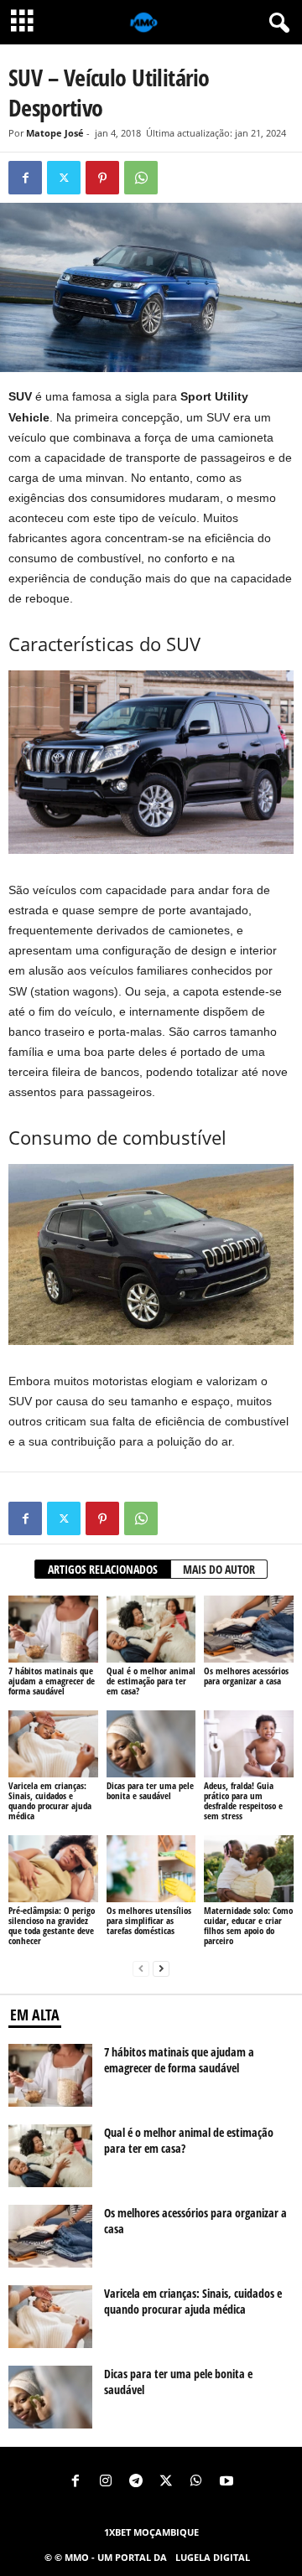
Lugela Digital (213, 2557)
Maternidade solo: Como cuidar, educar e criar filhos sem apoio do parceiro (248, 1925)
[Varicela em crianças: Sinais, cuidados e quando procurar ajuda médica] (53, 1744)
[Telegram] (136, 2482)
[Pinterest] (102, 178)
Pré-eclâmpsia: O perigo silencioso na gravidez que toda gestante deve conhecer (52, 1925)
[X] (64, 178)
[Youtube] (226, 2482)
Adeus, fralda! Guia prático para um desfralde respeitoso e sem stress (243, 1800)
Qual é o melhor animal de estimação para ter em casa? (151, 1681)
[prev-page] (141, 1969)
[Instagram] (106, 2482)
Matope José (55, 133)
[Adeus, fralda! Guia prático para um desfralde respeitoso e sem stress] (249, 1744)
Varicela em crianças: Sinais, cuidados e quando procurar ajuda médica (50, 1800)
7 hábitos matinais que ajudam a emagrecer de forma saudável (52, 1681)
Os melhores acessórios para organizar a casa (246, 1676)
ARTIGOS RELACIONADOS (103, 1569)
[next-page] (161, 1969)
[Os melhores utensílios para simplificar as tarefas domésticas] (151, 1869)
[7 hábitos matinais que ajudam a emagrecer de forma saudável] (53, 1629)
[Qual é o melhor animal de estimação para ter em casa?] (151, 1629)
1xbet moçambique (151, 2532)
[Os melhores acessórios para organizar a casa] (249, 1629)
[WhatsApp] (141, 178)
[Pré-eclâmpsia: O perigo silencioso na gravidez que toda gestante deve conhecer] (53, 1869)
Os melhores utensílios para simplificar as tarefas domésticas (149, 1920)
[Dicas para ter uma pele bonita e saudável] (151, 1744)
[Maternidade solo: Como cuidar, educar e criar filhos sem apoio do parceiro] (249, 1869)
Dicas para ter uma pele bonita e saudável (150, 1790)
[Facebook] (25, 178)
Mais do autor (219, 1569)
